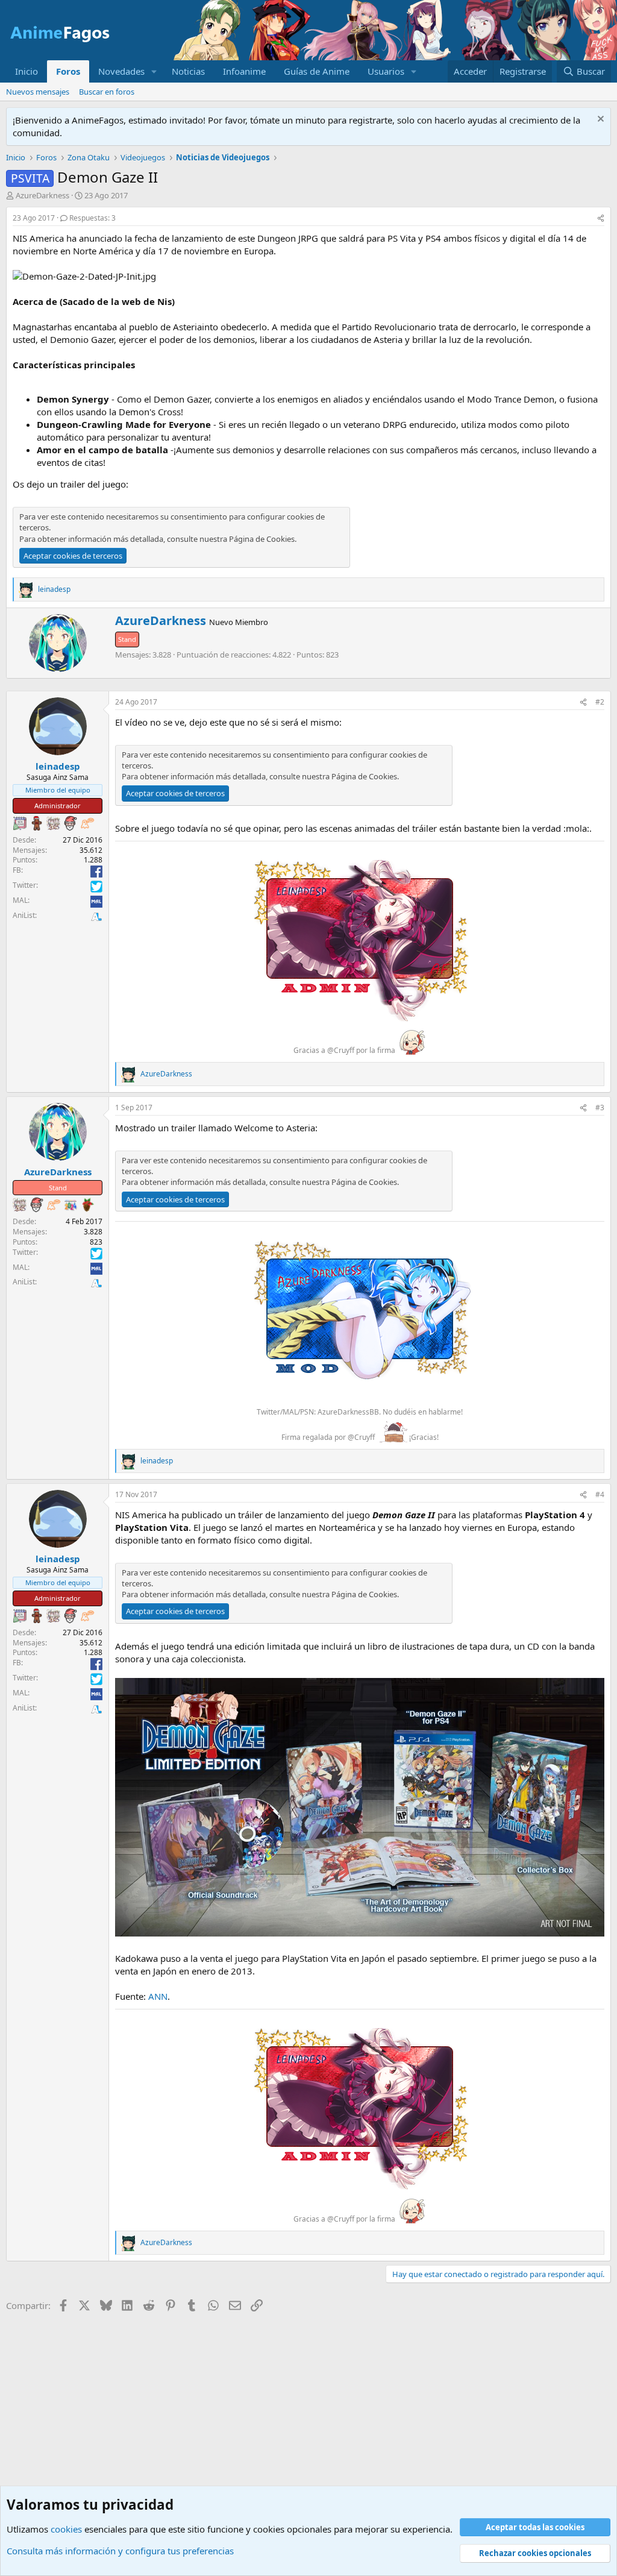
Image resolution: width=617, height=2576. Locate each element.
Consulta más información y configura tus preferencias (120, 2551)
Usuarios (386, 71)
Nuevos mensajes (38, 92)
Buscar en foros (107, 92)
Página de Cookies (262, 539)
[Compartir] (601, 218)
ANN (158, 1996)
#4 (600, 1494)
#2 (600, 702)
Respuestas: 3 (92, 218)
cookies (66, 2529)
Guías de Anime (317, 71)
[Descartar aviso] (599, 120)
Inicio (27, 71)
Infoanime (244, 71)
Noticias (188, 71)
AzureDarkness (42, 195)
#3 (600, 1107)
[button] (154, 71)
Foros (68, 71)
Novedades (121, 71)
